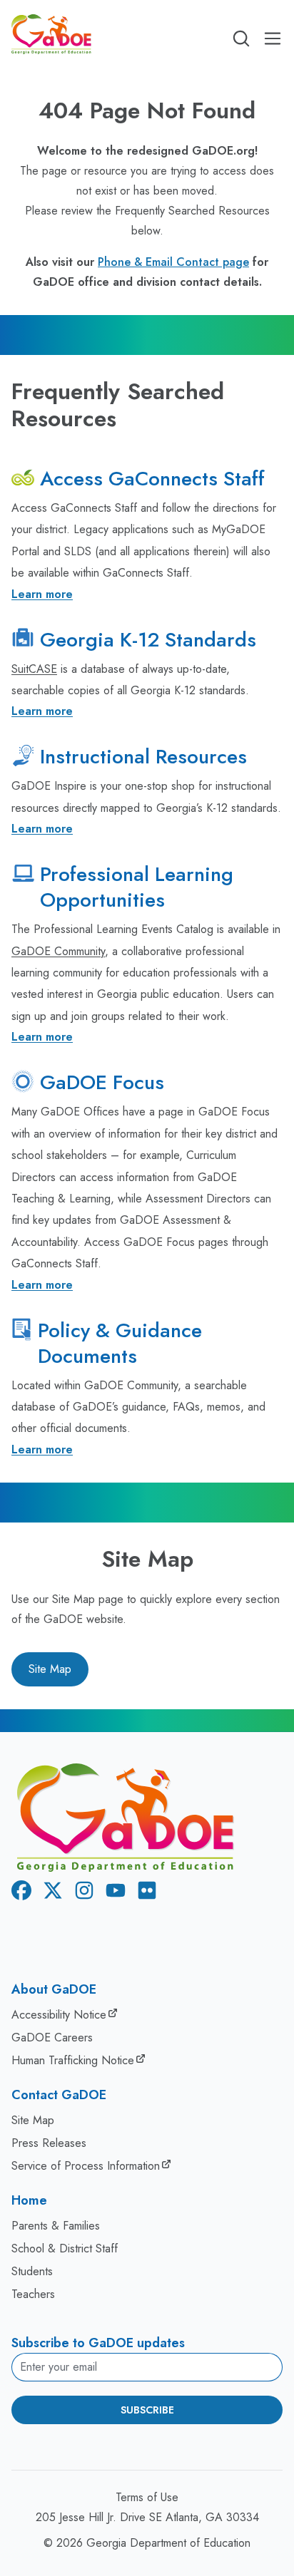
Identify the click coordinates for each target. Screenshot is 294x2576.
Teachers (33, 2294)
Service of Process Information (86, 2166)
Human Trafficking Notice (73, 2060)
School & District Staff (65, 2248)
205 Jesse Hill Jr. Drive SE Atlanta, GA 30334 (147, 2517)
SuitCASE (34, 669)
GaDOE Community (58, 951)
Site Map (50, 1669)
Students (32, 2271)
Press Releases (49, 2143)
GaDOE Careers (52, 2037)
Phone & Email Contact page (173, 262)
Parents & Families (56, 2226)
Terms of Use (147, 2497)
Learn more (42, 594)
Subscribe (147, 2410)
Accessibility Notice (59, 2015)
